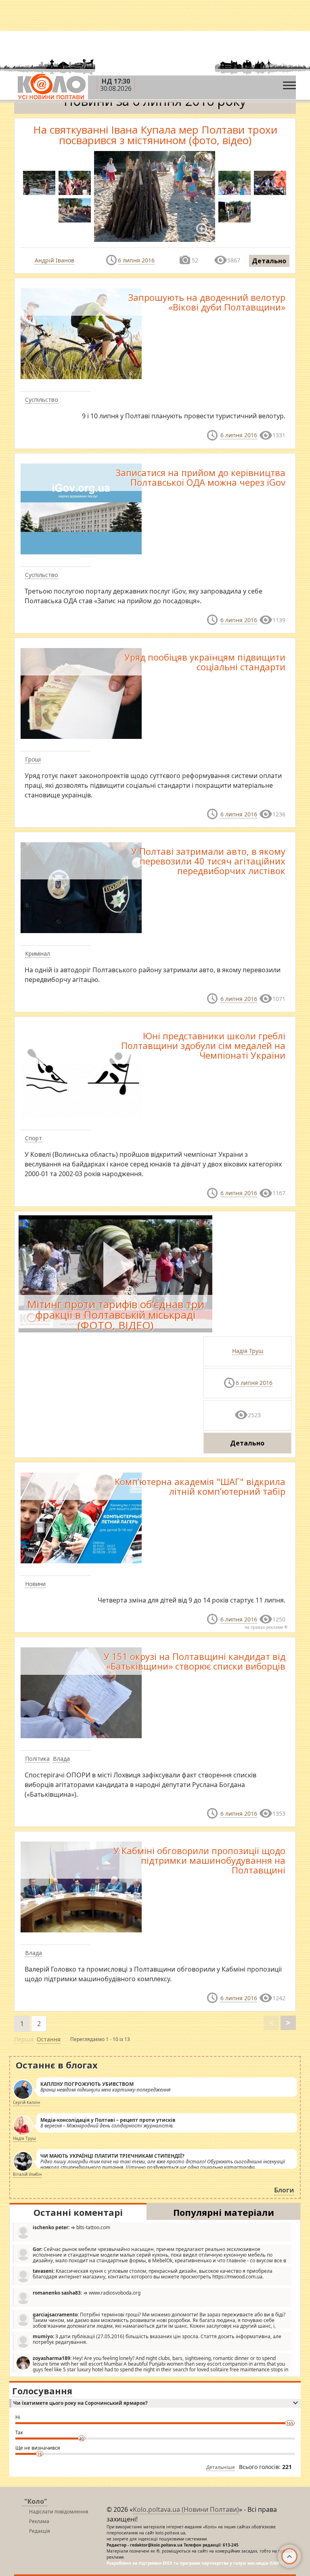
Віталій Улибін (27, 2174)
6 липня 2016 (136, 260)
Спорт (34, 1138)
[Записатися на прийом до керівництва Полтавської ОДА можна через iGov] (81, 508)
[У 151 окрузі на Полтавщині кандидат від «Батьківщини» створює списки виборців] (81, 1692)
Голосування (42, 2391)
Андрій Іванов (54, 260)
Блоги (284, 2190)
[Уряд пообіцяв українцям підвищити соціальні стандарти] (81, 693)
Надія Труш (248, 1351)
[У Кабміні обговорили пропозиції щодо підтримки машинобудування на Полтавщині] (81, 1886)
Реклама (39, 2521)
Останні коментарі (78, 2212)
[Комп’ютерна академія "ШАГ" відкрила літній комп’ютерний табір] (81, 1517)
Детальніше (221, 2467)
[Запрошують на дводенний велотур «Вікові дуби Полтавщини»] (81, 333)
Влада (61, 1759)
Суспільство (42, 400)
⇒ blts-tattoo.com (71, 2227)
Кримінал (38, 953)
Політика (37, 1759)
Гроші (33, 759)
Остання (49, 2039)
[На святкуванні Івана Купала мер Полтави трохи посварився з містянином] (75, 183)
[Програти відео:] (115, 1274)
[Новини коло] (51, 87)
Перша (24, 2039)
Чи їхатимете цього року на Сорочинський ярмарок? (81, 2403)
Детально (269, 261)
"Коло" (36, 2501)
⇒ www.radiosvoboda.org (87, 2293)
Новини (35, 1584)
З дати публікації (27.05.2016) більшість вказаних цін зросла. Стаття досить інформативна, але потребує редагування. (157, 2339)
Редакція (40, 2531)
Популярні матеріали (224, 2212)
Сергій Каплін (26, 2102)
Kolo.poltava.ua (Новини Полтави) (186, 2509)
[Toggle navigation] (289, 83)
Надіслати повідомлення (59, 2512)
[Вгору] (289, 2556)
